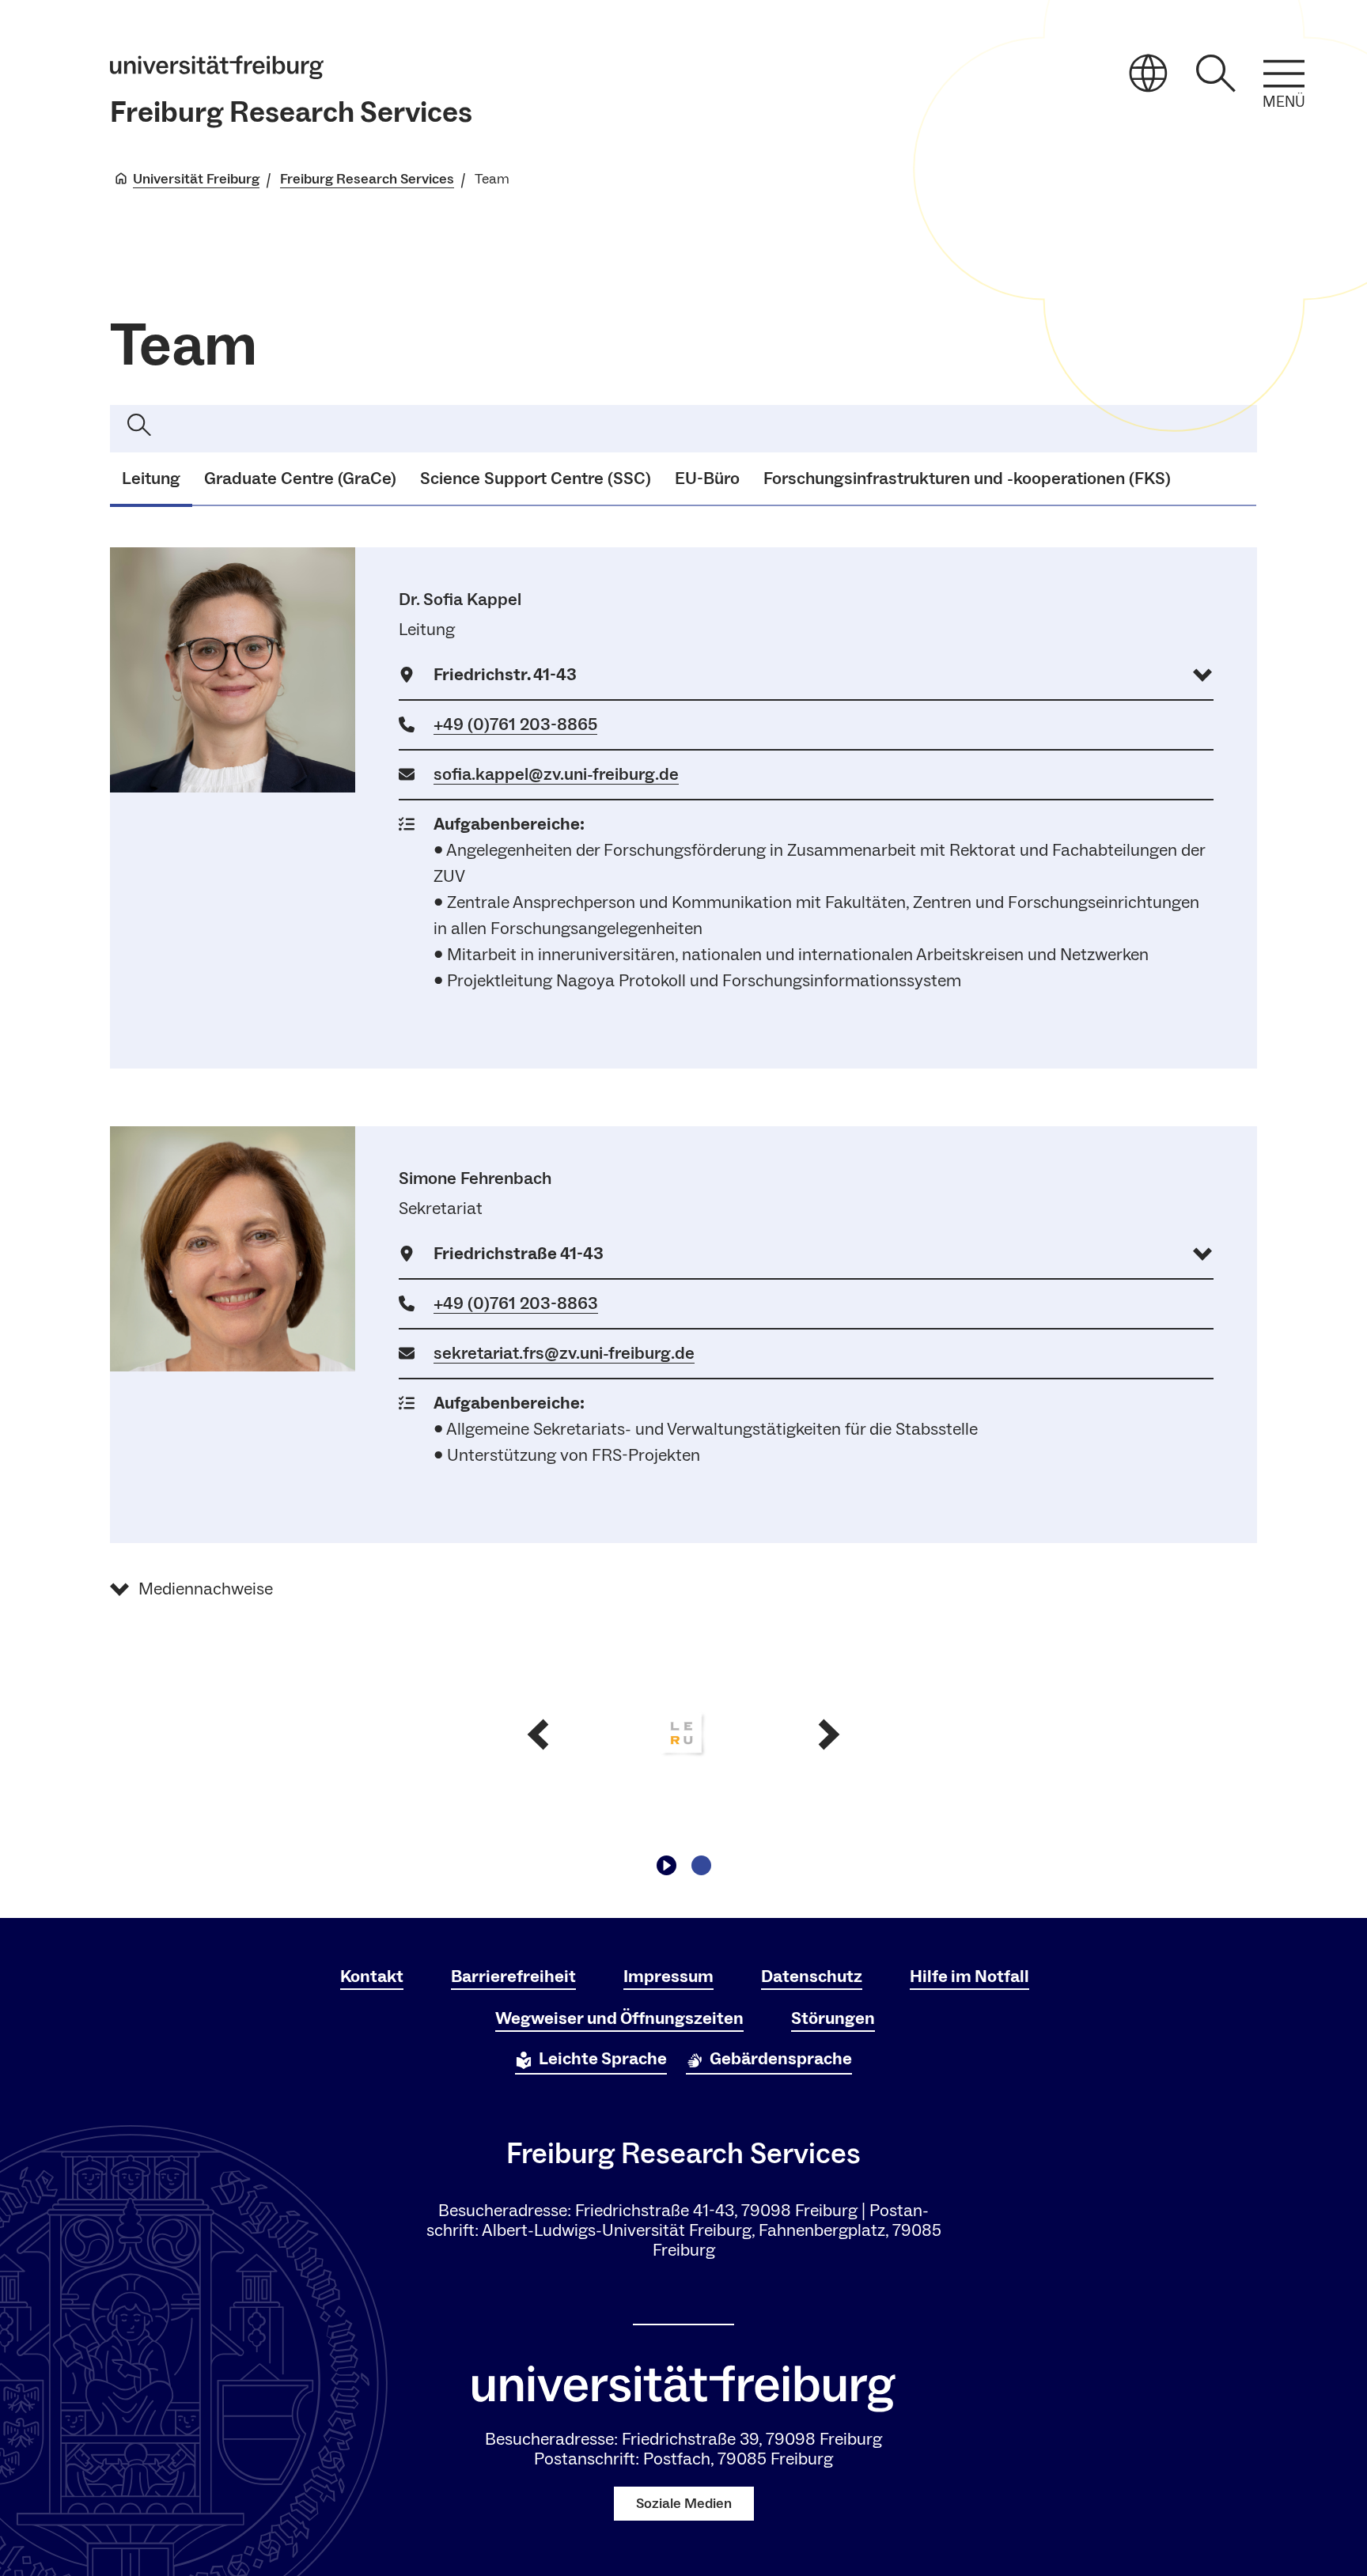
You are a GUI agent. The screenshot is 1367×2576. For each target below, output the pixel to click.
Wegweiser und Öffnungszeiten (619, 2018)
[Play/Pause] (666, 1865)
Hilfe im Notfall (969, 1976)
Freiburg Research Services (291, 113)
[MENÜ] (1284, 74)
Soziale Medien (684, 2504)
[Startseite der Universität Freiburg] (217, 67)
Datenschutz (812, 1976)
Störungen (833, 2018)
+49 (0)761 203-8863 (516, 1303)
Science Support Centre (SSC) (536, 479)
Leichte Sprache (603, 2059)
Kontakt (372, 1976)
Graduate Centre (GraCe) (300, 479)
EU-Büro (707, 479)
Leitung (151, 479)
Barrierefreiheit (513, 1976)
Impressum (668, 1976)
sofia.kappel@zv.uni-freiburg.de (556, 774)
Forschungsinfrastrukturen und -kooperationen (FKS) (967, 479)
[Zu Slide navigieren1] (701, 1865)
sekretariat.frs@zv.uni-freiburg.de (564, 1353)
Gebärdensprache (781, 2059)
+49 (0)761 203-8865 (515, 724)
